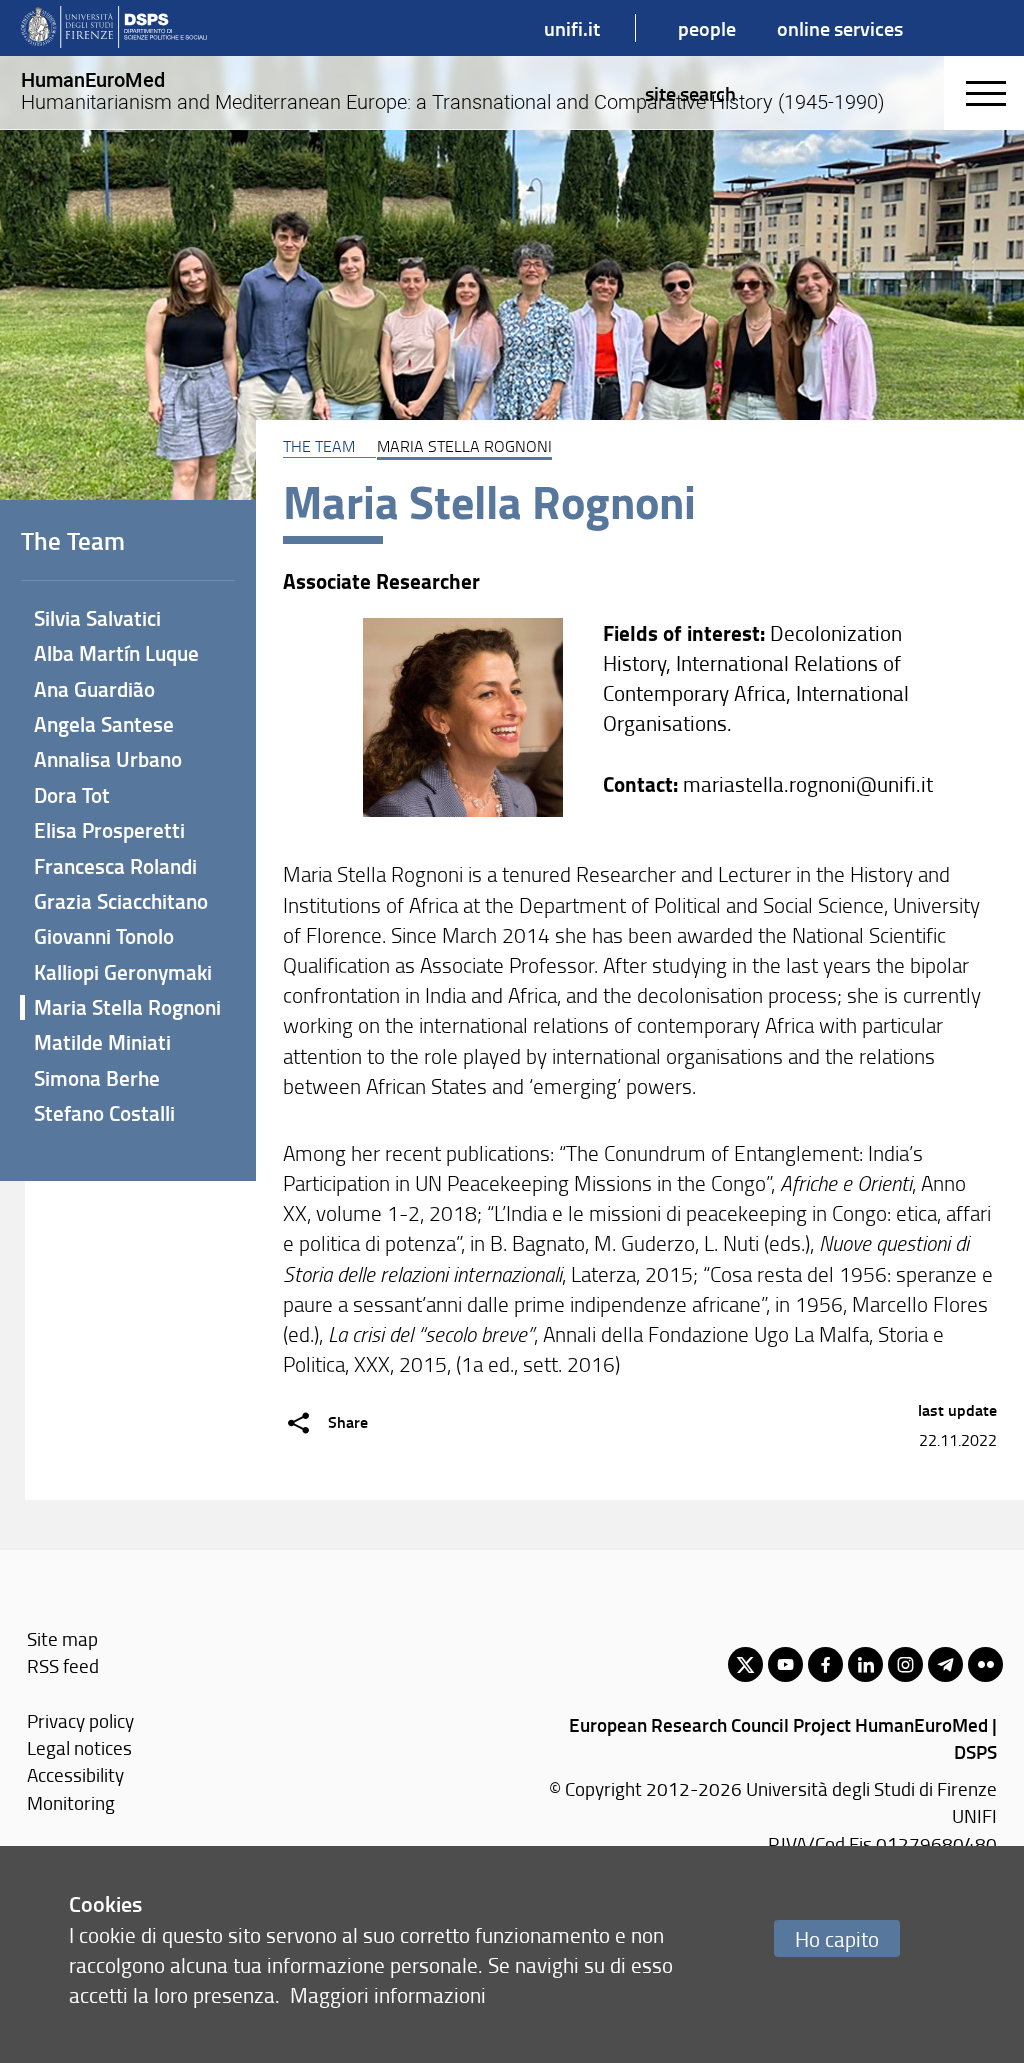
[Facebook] (825, 1664)
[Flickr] (985, 1664)
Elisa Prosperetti (109, 830)
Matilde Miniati (102, 1042)
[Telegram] (945, 1664)
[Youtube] (785, 1664)
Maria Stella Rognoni (127, 1007)
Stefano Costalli (104, 1113)
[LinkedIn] (865, 1664)
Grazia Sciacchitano (121, 901)
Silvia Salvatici (97, 618)
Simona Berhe (97, 1078)
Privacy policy (80, 1720)
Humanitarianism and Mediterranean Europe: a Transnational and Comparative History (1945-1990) (453, 91)
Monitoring (71, 1802)
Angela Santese (104, 724)
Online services (840, 28)
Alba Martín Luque (116, 653)
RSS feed (63, 1665)
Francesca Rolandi (115, 866)
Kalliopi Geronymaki (123, 972)
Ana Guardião (94, 689)
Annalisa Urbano (108, 759)
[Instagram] (905, 1664)
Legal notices (79, 1747)
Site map (62, 1638)
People (707, 28)
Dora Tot (72, 795)
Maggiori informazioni (388, 1994)
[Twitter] (745, 1664)
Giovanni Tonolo (104, 936)
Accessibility (75, 1774)
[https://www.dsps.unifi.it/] (114, 28)
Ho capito (837, 1938)
